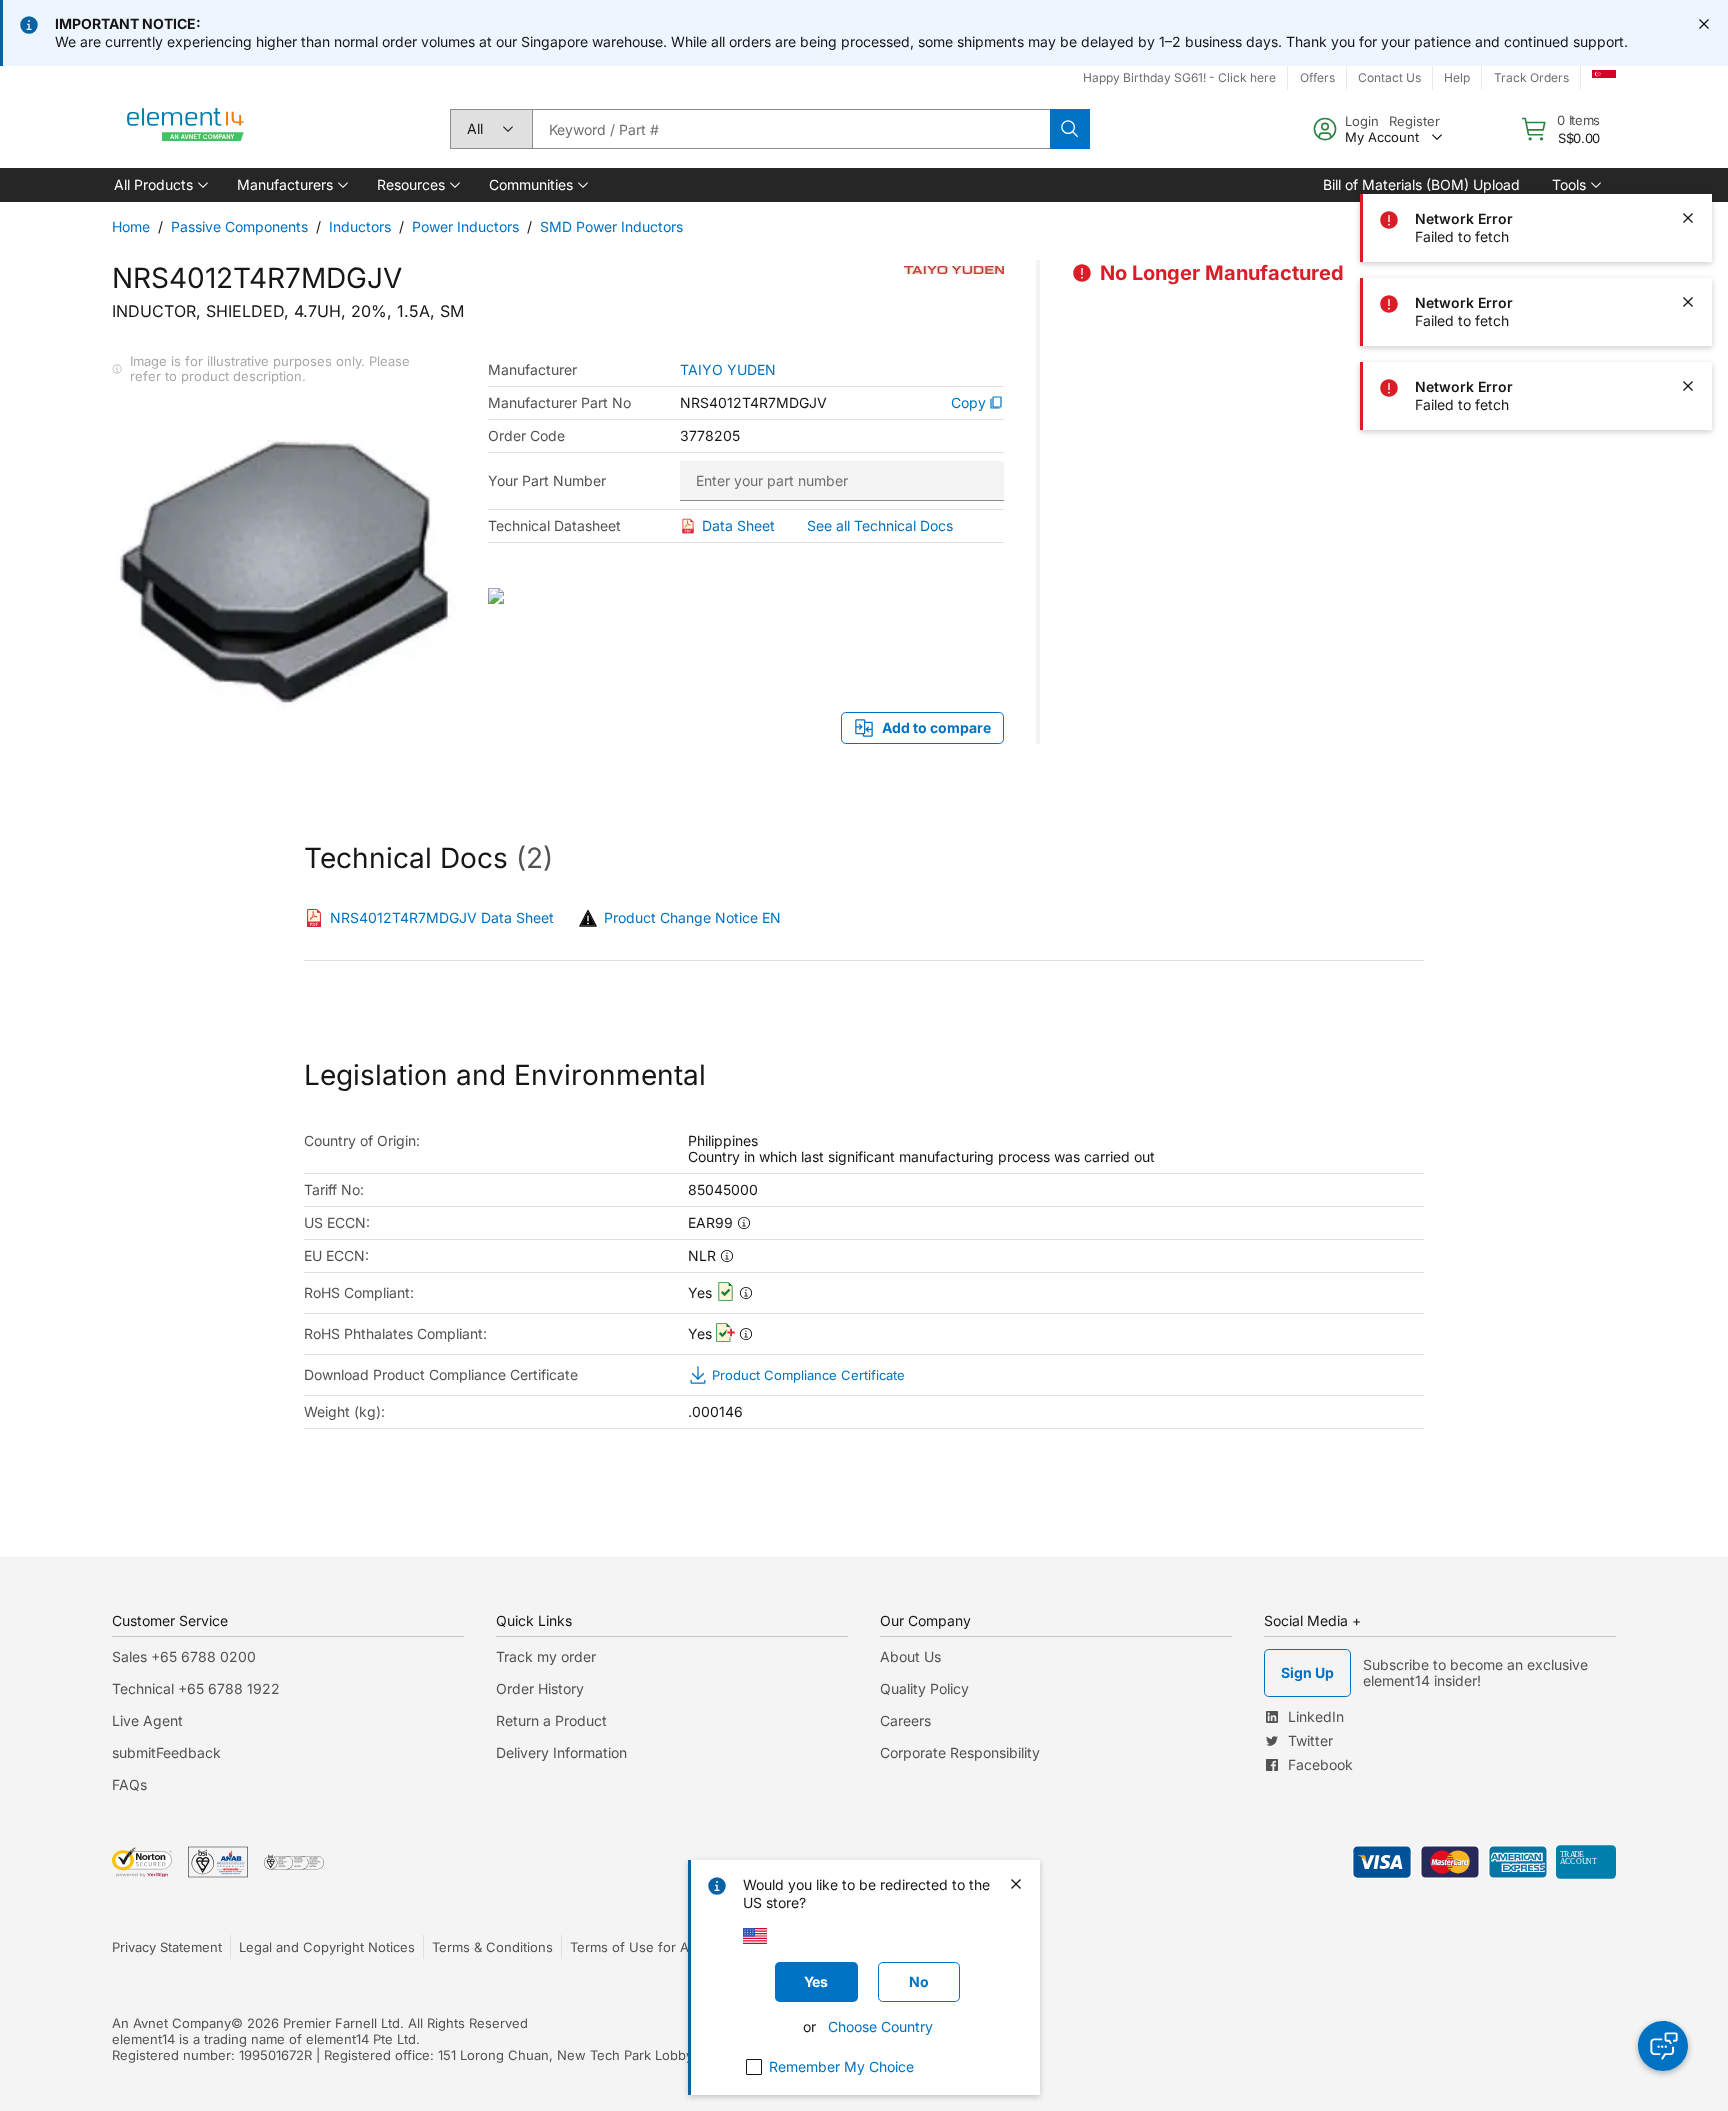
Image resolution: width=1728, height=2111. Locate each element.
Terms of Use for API (635, 1947)
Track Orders (1531, 77)
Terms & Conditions (492, 1947)
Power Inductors (465, 226)
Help (1457, 77)
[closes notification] (1704, 24)
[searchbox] (791, 129)
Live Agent (147, 1720)
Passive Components (239, 226)
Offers (1317, 77)
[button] (159, 185)
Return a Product (551, 1720)
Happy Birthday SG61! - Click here (1179, 77)
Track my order (546, 1656)
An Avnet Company (171, 2023)
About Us (910, 1656)
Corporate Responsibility (960, 1752)
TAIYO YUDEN (728, 370)
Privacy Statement (167, 1947)
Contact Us (1389, 77)
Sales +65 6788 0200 (184, 1656)
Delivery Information (561, 1752)
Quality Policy (924, 1688)
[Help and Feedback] (1663, 2046)
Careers (905, 1720)
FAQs (129, 1784)
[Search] (1070, 129)
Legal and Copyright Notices (327, 1947)
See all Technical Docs (880, 525)
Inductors (360, 226)
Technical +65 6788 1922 (196, 1688)
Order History (540, 1688)
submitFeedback (166, 1752)
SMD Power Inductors (611, 226)
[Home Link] (186, 129)
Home (131, 226)
